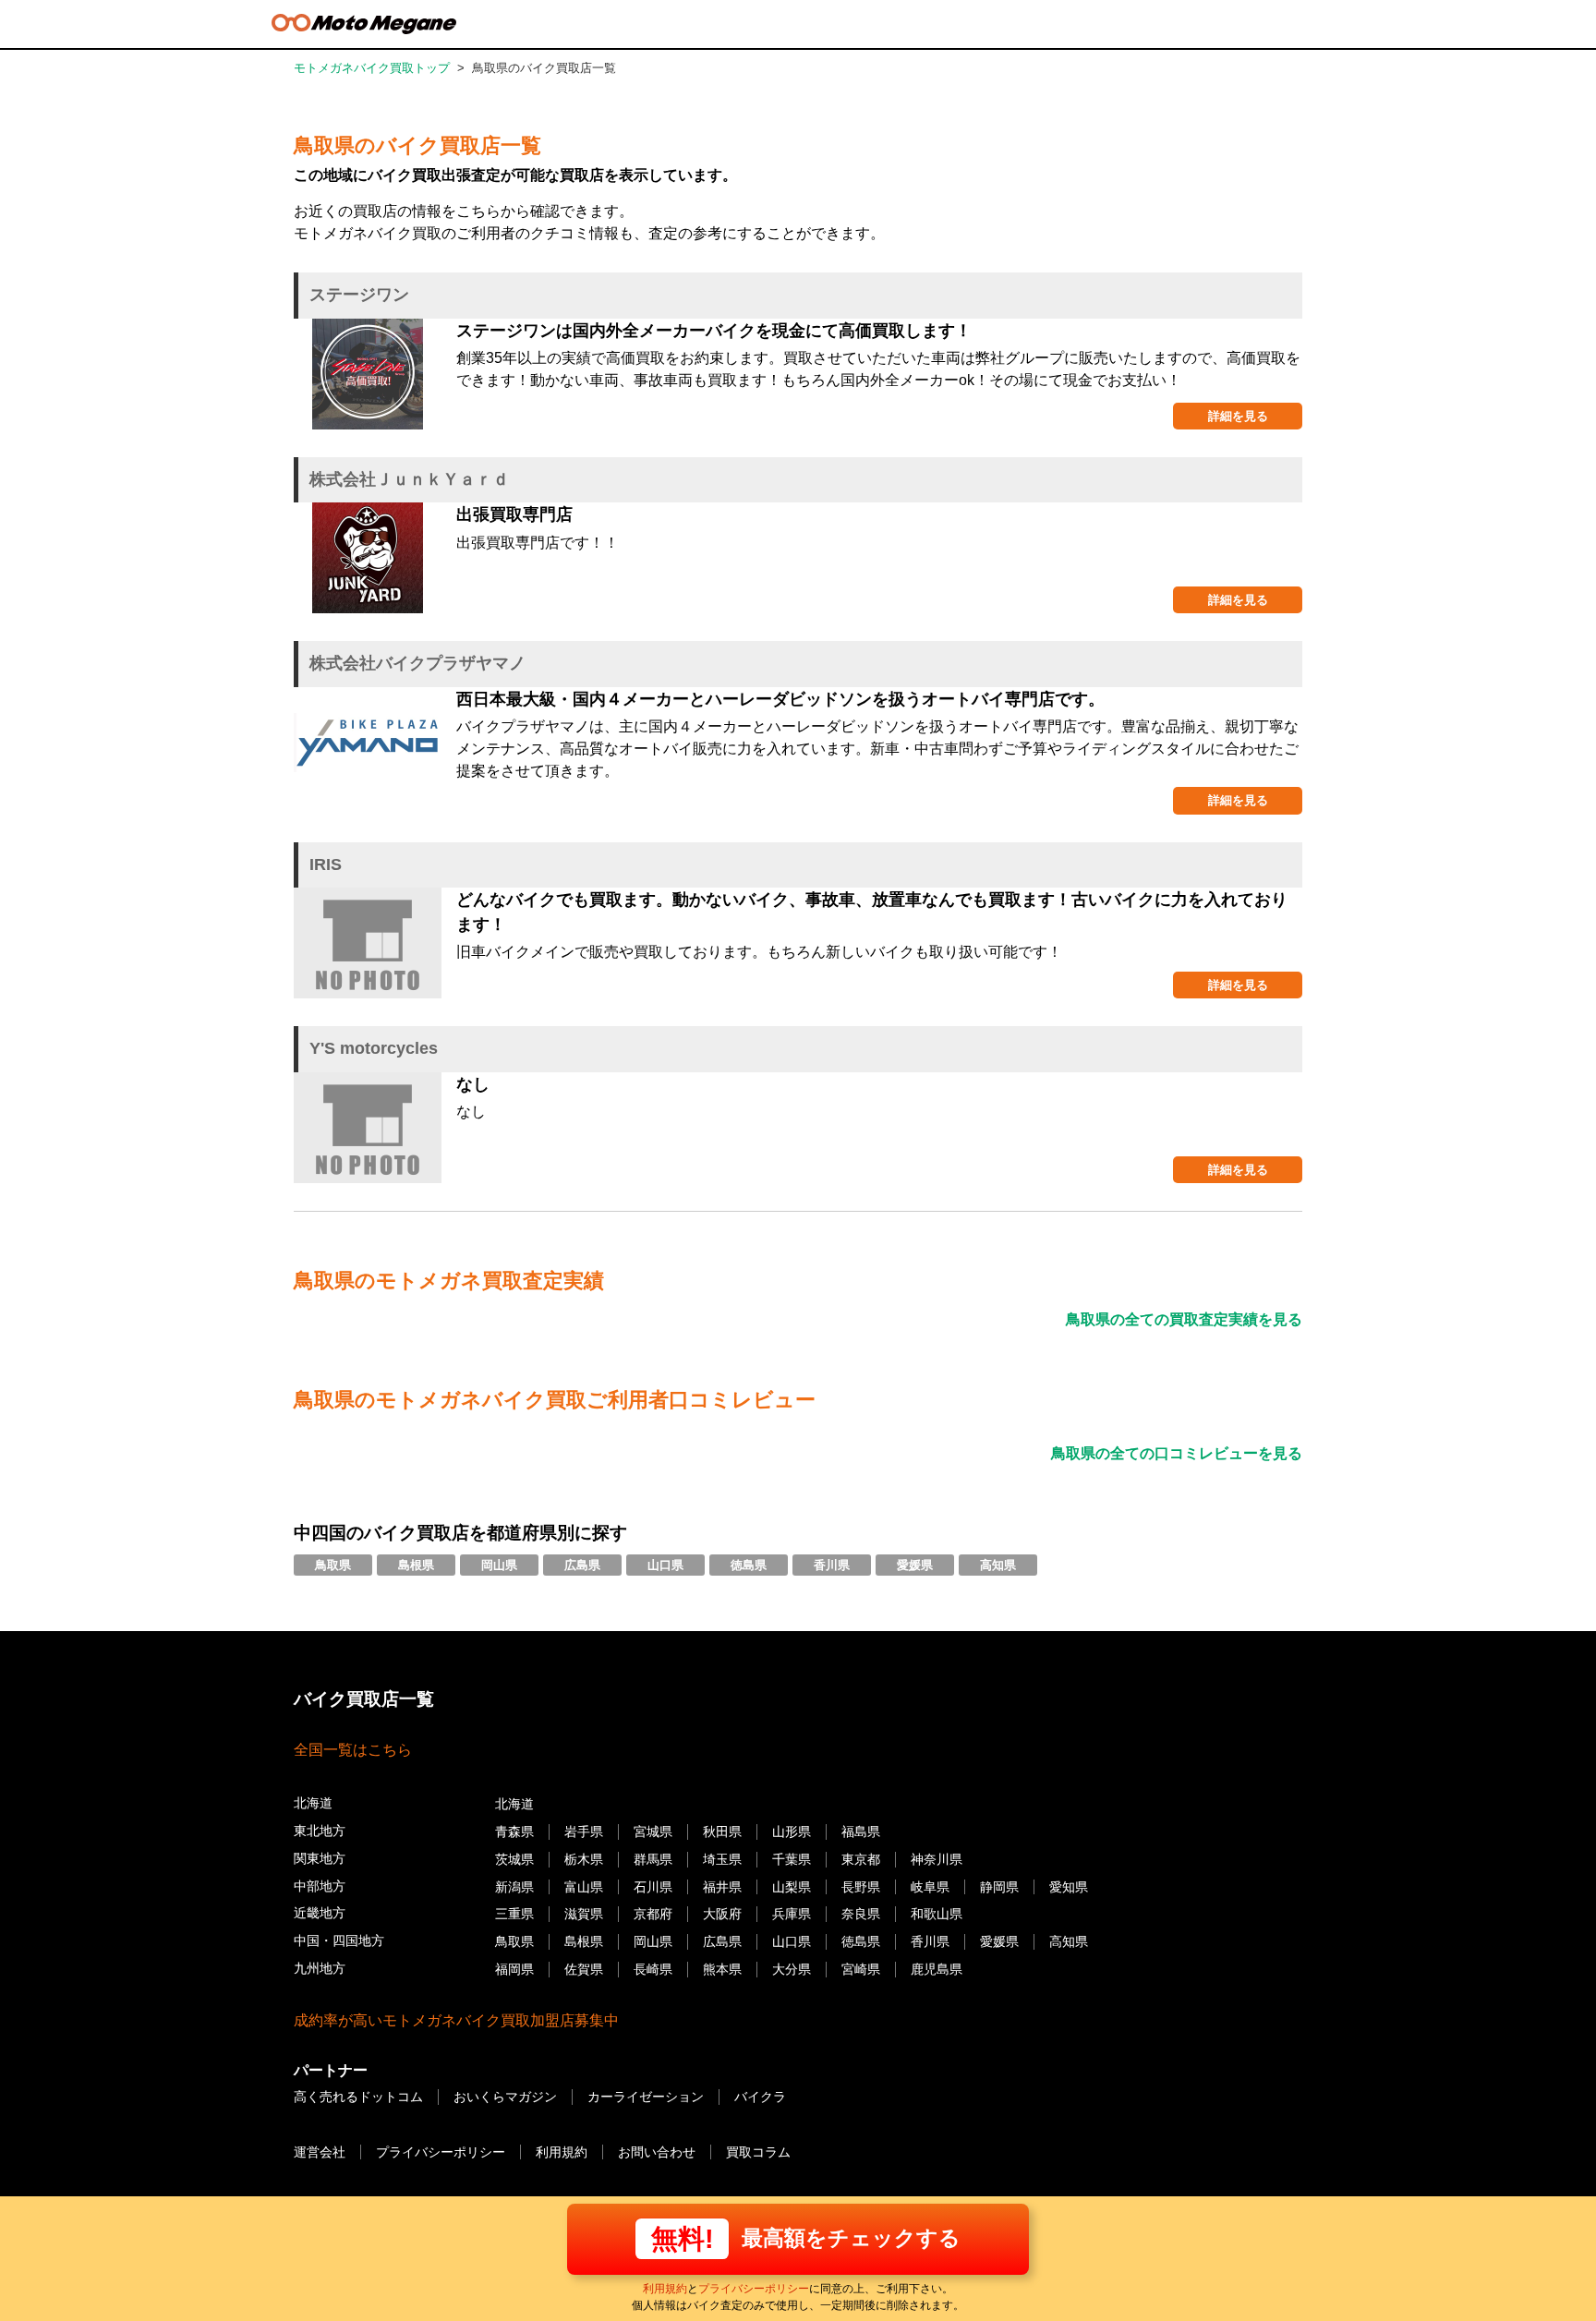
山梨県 (792, 1887)
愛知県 (1069, 1887)
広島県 (582, 1565)
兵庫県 (792, 1914)
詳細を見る (1238, 416)
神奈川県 (937, 1859)
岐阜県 (930, 1887)
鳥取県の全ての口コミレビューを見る (1177, 1453)
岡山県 (499, 1565)
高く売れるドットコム (358, 2097)
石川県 (653, 1887)
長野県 (861, 1887)
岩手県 (584, 1831)
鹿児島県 (937, 1969)
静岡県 (999, 1887)
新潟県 (514, 1887)
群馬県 (653, 1859)
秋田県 (722, 1831)
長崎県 (653, 1969)
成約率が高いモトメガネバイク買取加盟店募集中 (456, 2020)
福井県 (722, 1887)
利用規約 (665, 2289)
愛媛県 (915, 1565)
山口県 (665, 1565)
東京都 (861, 1859)
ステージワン (359, 295)
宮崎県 (861, 1969)
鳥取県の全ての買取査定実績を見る (1184, 1319)
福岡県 (514, 1969)
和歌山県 (937, 1914)
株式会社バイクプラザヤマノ (417, 663)
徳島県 (749, 1565)
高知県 (998, 1565)
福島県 (861, 1831)
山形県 (792, 1831)
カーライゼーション (646, 2097)
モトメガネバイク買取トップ (372, 68)
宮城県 (653, 1831)
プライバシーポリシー (754, 2289)
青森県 (514, 1831)
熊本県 (722, 1969)
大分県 (792, 1969)
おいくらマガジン (505, 2097)
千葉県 (792, 1859)
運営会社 (320, 2152)
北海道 (514, 1804)
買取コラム (758, 2152)
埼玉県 (722, 1859)
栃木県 (584, 1859)
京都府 (653, 1914)
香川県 (832, 1565)
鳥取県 (333, 1565)
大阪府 (722, 1914)
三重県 (514, 1914)
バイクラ (760, 2097)
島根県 (416, 1565)
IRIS (326, 864)
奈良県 (861, 1914)
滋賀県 (584, 1914)
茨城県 (514, 1859)
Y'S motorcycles (374, 1048)
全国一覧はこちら (353, 1750)
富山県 (584, 1887)
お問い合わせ (657, 2152)
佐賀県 (584, 1969)
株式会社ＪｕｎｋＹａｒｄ (409, 479)
